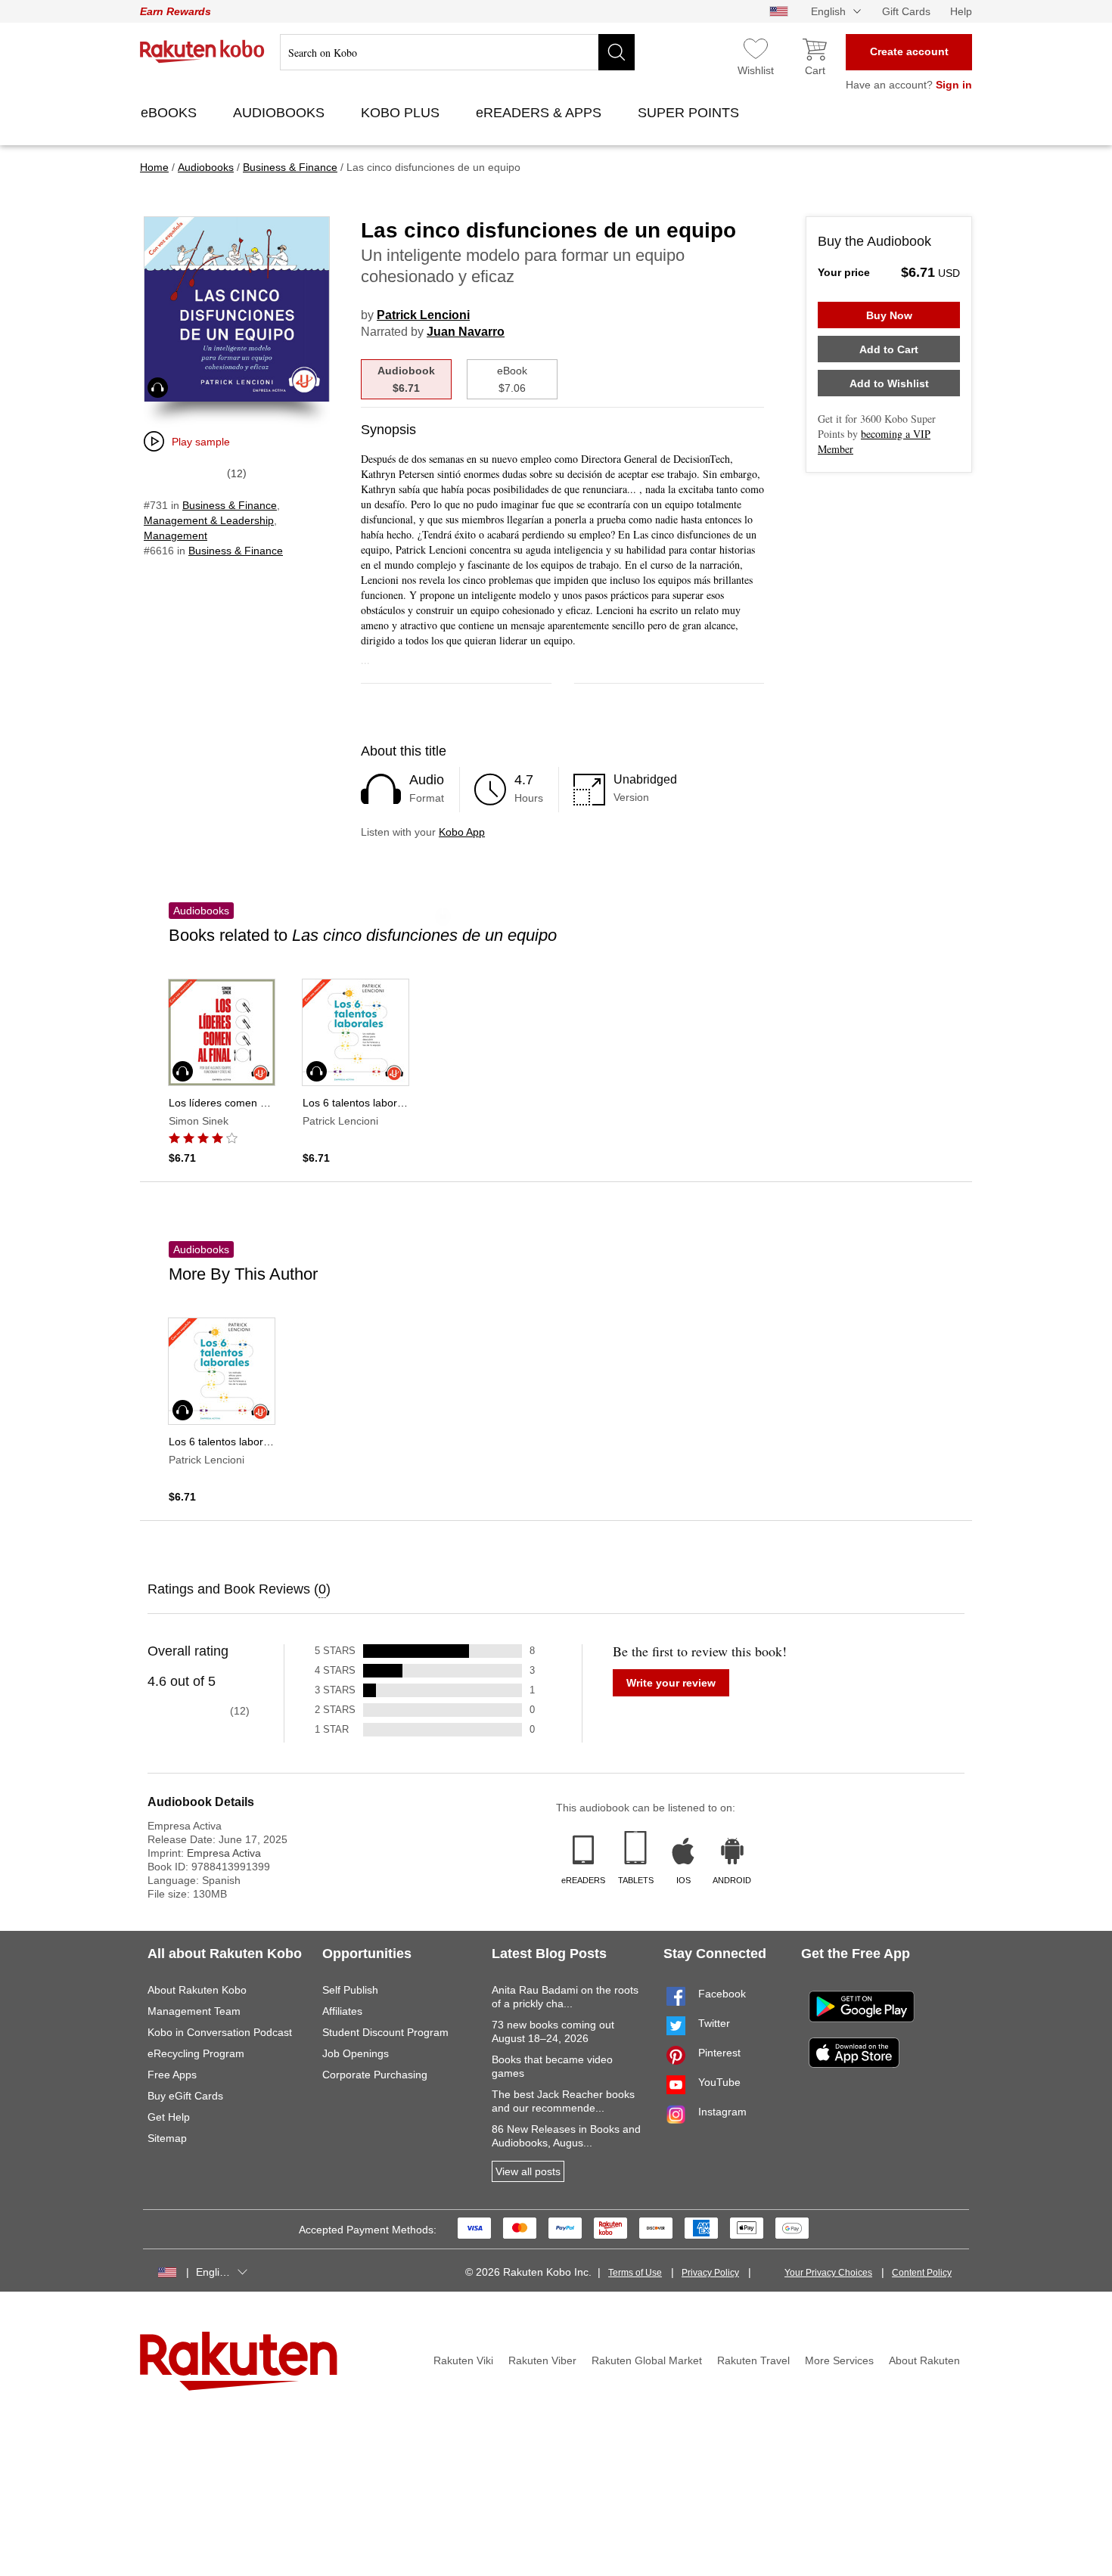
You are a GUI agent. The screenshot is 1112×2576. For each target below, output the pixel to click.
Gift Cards (906, 11)
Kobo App (462, 832)
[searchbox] (457, 52)
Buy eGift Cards (185, 2096)
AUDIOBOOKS (281, 113)
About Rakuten (924, 2360)
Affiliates (342, 2011)
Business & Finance (230, 505)
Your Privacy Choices (828, 2273)
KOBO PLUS (402, 113)
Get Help (169, 2117)
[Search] (617, 52)
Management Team (194, 2011)
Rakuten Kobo (202, 51)
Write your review (671, 1683)
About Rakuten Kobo (197, 1990)
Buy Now (889, 315)
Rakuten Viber (542, 2360)
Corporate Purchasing (375, 2075)
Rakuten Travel (753, 2360)
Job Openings (356, 2053)
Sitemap (167, 2138)
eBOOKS (171, 113)
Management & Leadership (209, 520)
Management (175, 535)
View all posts (528, 2171)
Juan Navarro (466, 332)
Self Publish (350, 1990)
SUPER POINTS (690, 113)
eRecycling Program (196, 2053)
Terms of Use (635, 2273)
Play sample (201, 442)
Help (961, 11)
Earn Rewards (175, 11)
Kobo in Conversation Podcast (220, 2032)
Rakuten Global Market (647, 2360)
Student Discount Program (385, 2032)
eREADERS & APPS (540, 113)
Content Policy (922, 2273)
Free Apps (172, 2075)
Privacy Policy (710, 2273)
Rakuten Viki (463, 2360)
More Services (839, 2360)
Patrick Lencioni (423, 315)
